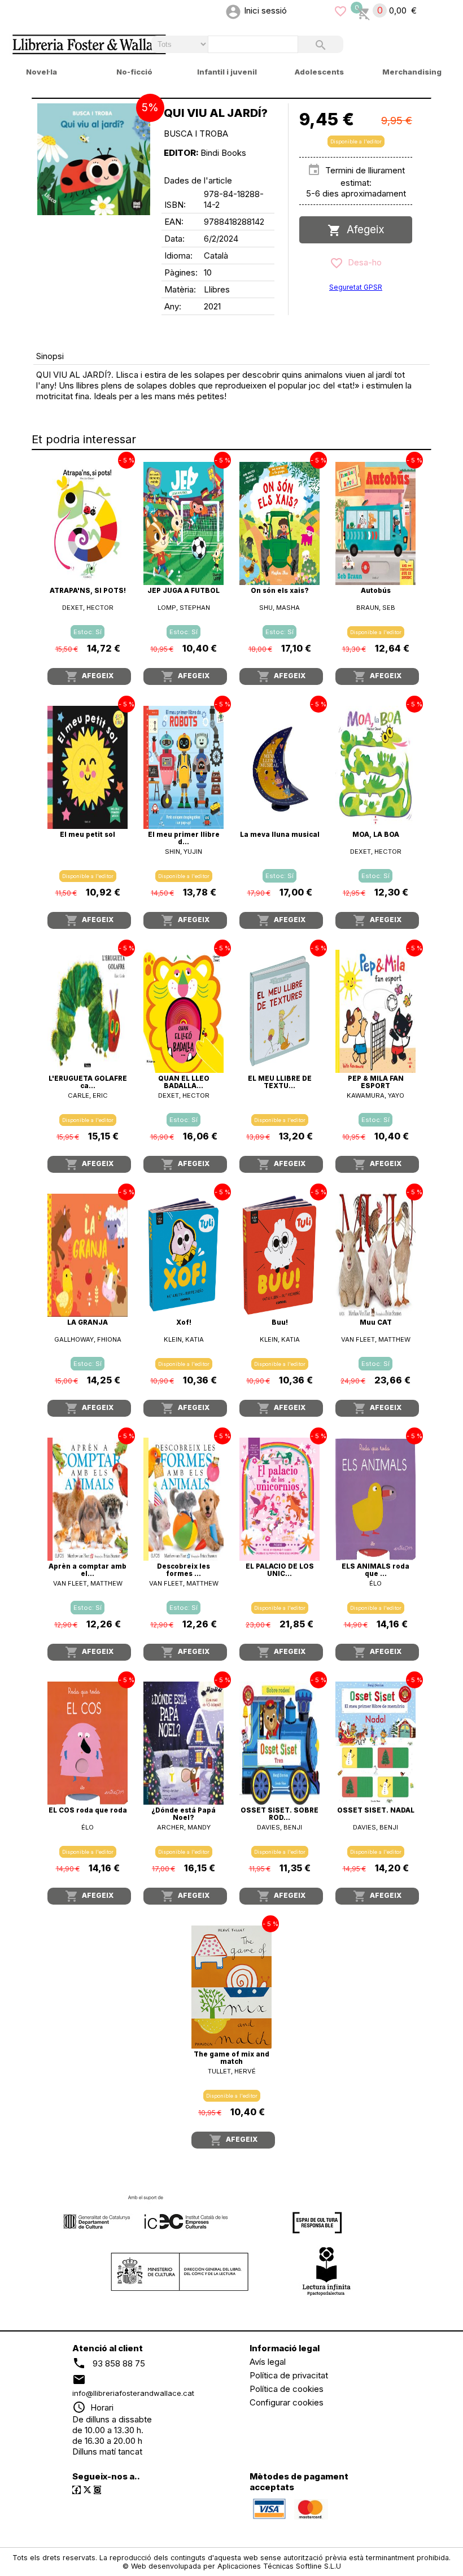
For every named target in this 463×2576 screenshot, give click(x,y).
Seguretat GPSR (356, 287)
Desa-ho (362, 262)
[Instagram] (97, 2490)
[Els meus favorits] (340, 10)
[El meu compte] (233, 10)
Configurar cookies (287, 2402)
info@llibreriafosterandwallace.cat (133, 2393)
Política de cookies (287, 2389)
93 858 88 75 (119, 2363)
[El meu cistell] (363, 10)
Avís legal (268, 2362)
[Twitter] (87, 2490)
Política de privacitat (289, 2375)
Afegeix (363, 230)
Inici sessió (265, 10)
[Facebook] (77, 2490)
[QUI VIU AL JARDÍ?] (94, 159)
